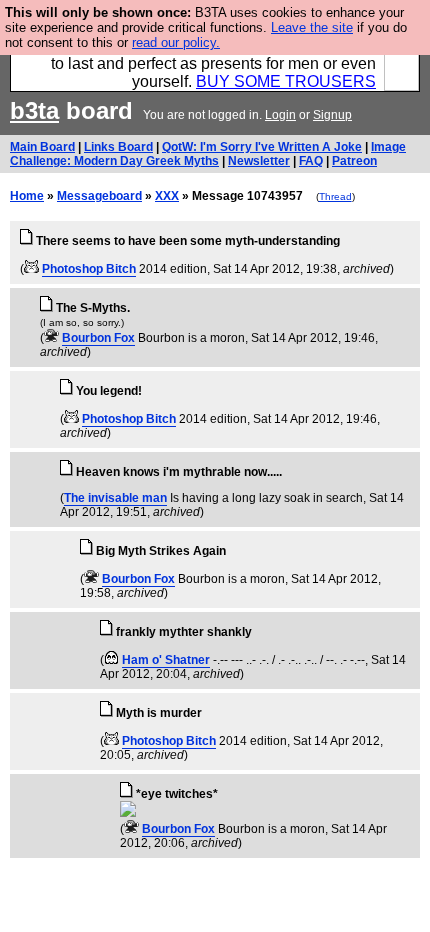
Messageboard (99, 196)
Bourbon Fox (98, 338)
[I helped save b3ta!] (31, 269)
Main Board (42, 147)
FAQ (311, 161)
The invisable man (115, 498)
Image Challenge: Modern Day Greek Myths (208, 154)
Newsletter (259, 161)
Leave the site (312, 27)
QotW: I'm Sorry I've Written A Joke (262, 147)
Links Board (118, 147)
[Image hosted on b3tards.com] (128, 813)
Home (27, 196)
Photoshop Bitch (89, 269)
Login (280, 115)
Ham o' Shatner (166, 660)
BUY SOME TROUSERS (286, 81)
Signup (332, 115)
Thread (335, 196)
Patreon (354, 161)
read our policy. (176, 42)
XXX (167, 196)
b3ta (34, 110)
